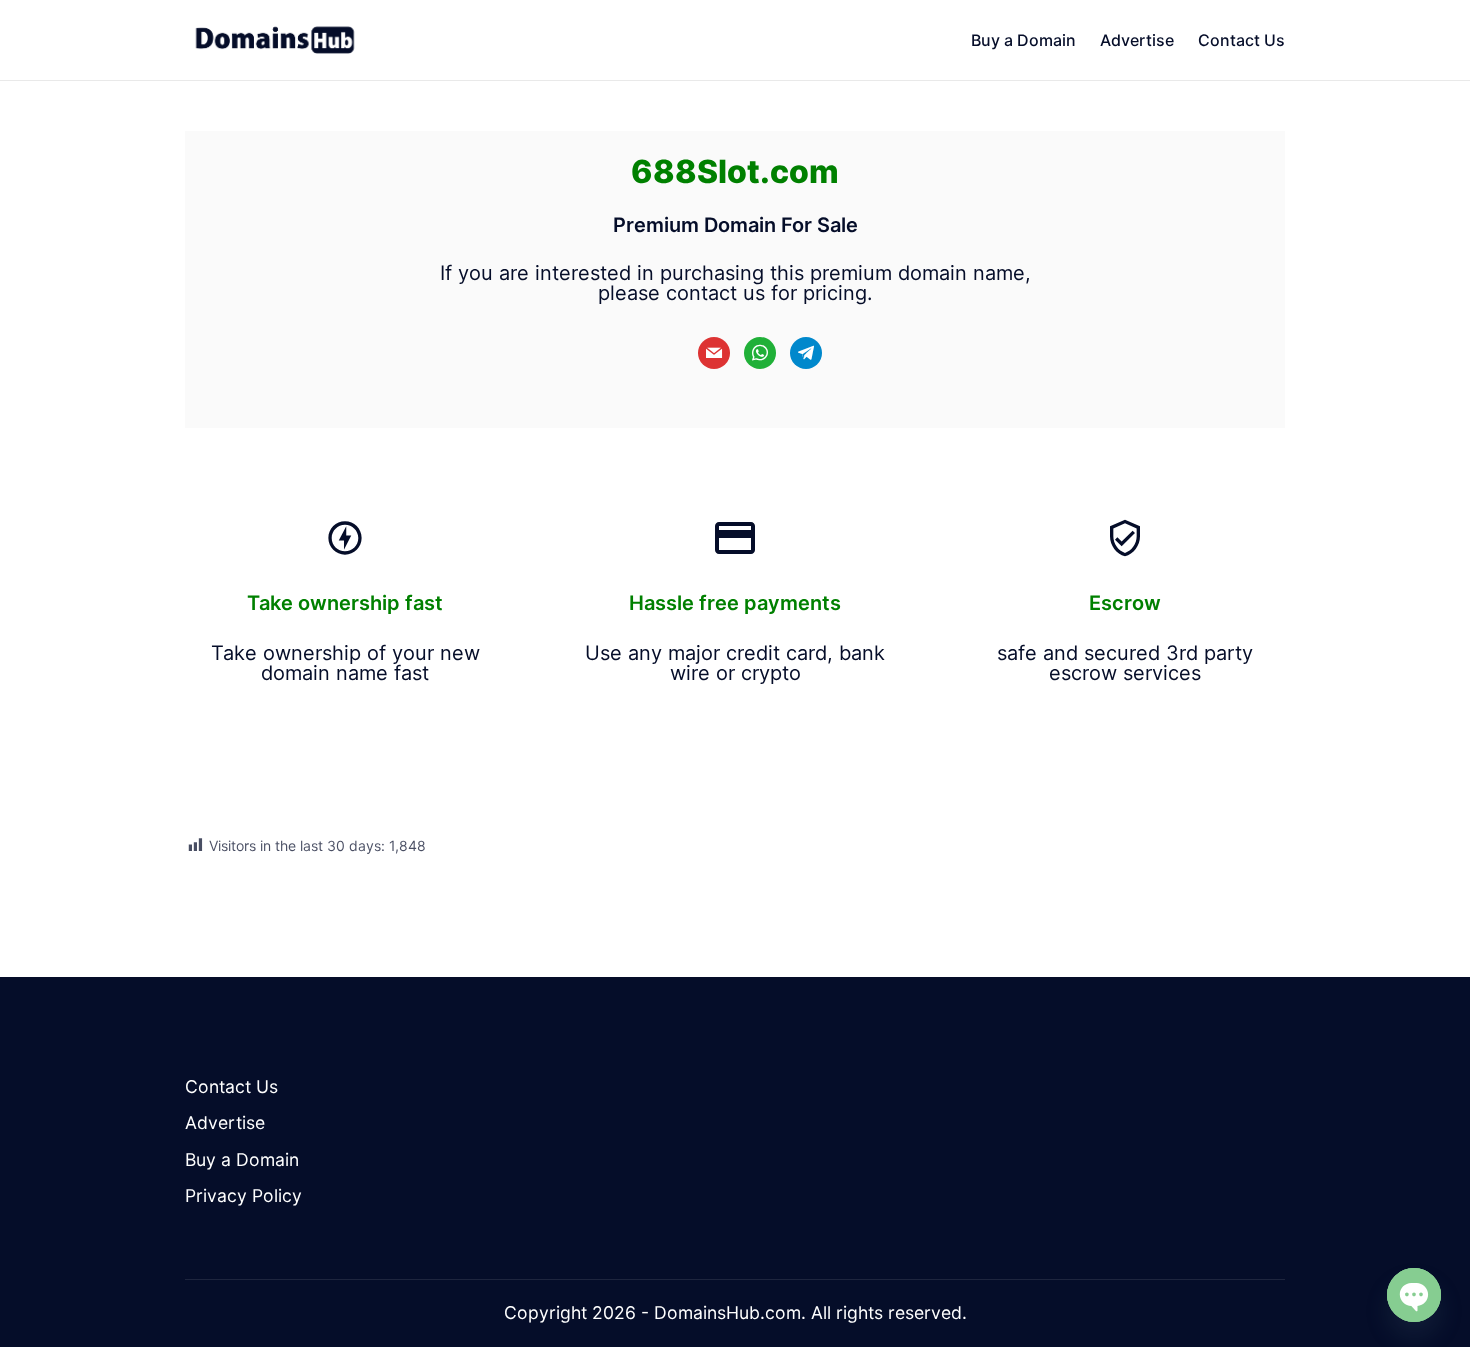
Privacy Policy (243, 1195)
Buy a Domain (242, 1159)
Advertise (225, 1122)
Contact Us (231, 1086)
